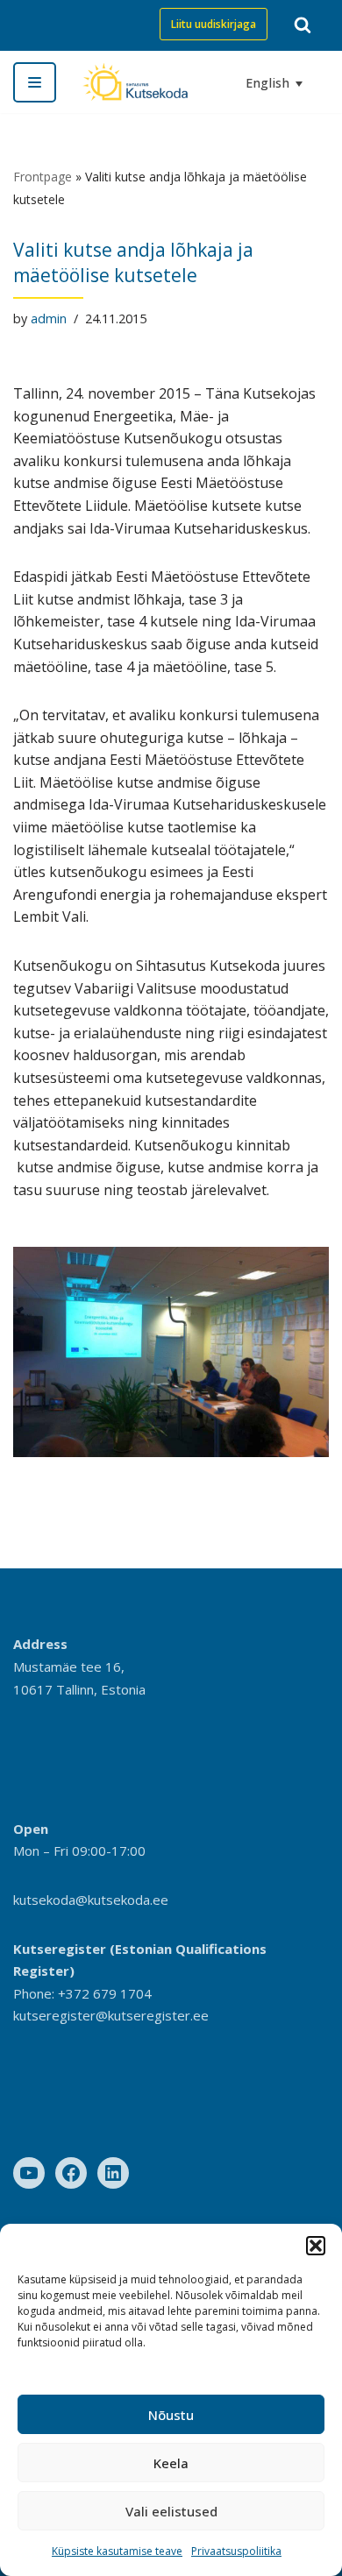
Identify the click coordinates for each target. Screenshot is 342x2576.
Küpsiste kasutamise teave (117, 2551)
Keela (171, 2463)
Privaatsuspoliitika (236, 2551)
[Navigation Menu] (35, 82)
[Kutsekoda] (135, 82)
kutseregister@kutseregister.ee (111, 2015)
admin (49, 318)
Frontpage (43, 177)
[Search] (303, 25)
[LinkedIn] (113, 2173)
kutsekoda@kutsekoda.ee (91, 1900)
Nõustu (171, 2415)
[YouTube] (29, 2173)
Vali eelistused (171, 2511)
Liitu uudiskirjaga (214, 24)
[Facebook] (71, 2173)
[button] (316, 2246)
